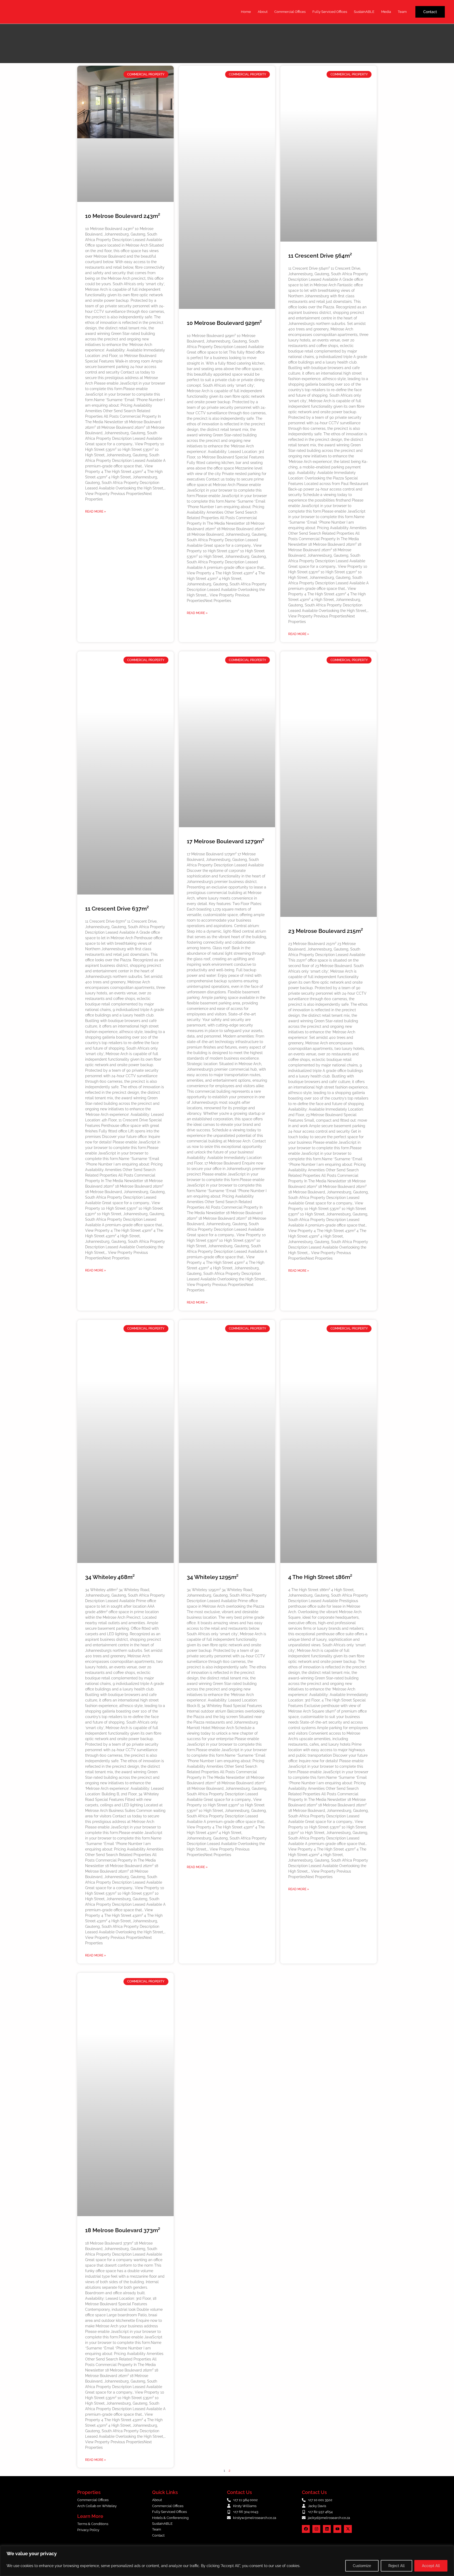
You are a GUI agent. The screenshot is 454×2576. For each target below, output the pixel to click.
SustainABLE (364, 12)
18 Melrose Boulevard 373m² (123, 2230)
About (263, 12)
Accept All (431, 2566)
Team (402, 12)
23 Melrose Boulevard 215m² (326, 931)
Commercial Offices (290, 12)
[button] (430, 12)
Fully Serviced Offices (330, 12)
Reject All (396, 2566)
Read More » (96, 512)
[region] (227, 2561)
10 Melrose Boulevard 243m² (123, 216)
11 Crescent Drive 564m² (320, 256)
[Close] (448, 2550)
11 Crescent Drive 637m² (117, 909)
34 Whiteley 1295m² (213, 1577)
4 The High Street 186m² (320, 1577)
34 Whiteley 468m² (110, 1577)
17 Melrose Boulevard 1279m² (226, 841)
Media (386, 12)
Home (246, 12)
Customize (362, 2566)
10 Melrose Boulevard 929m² (224, 323)
